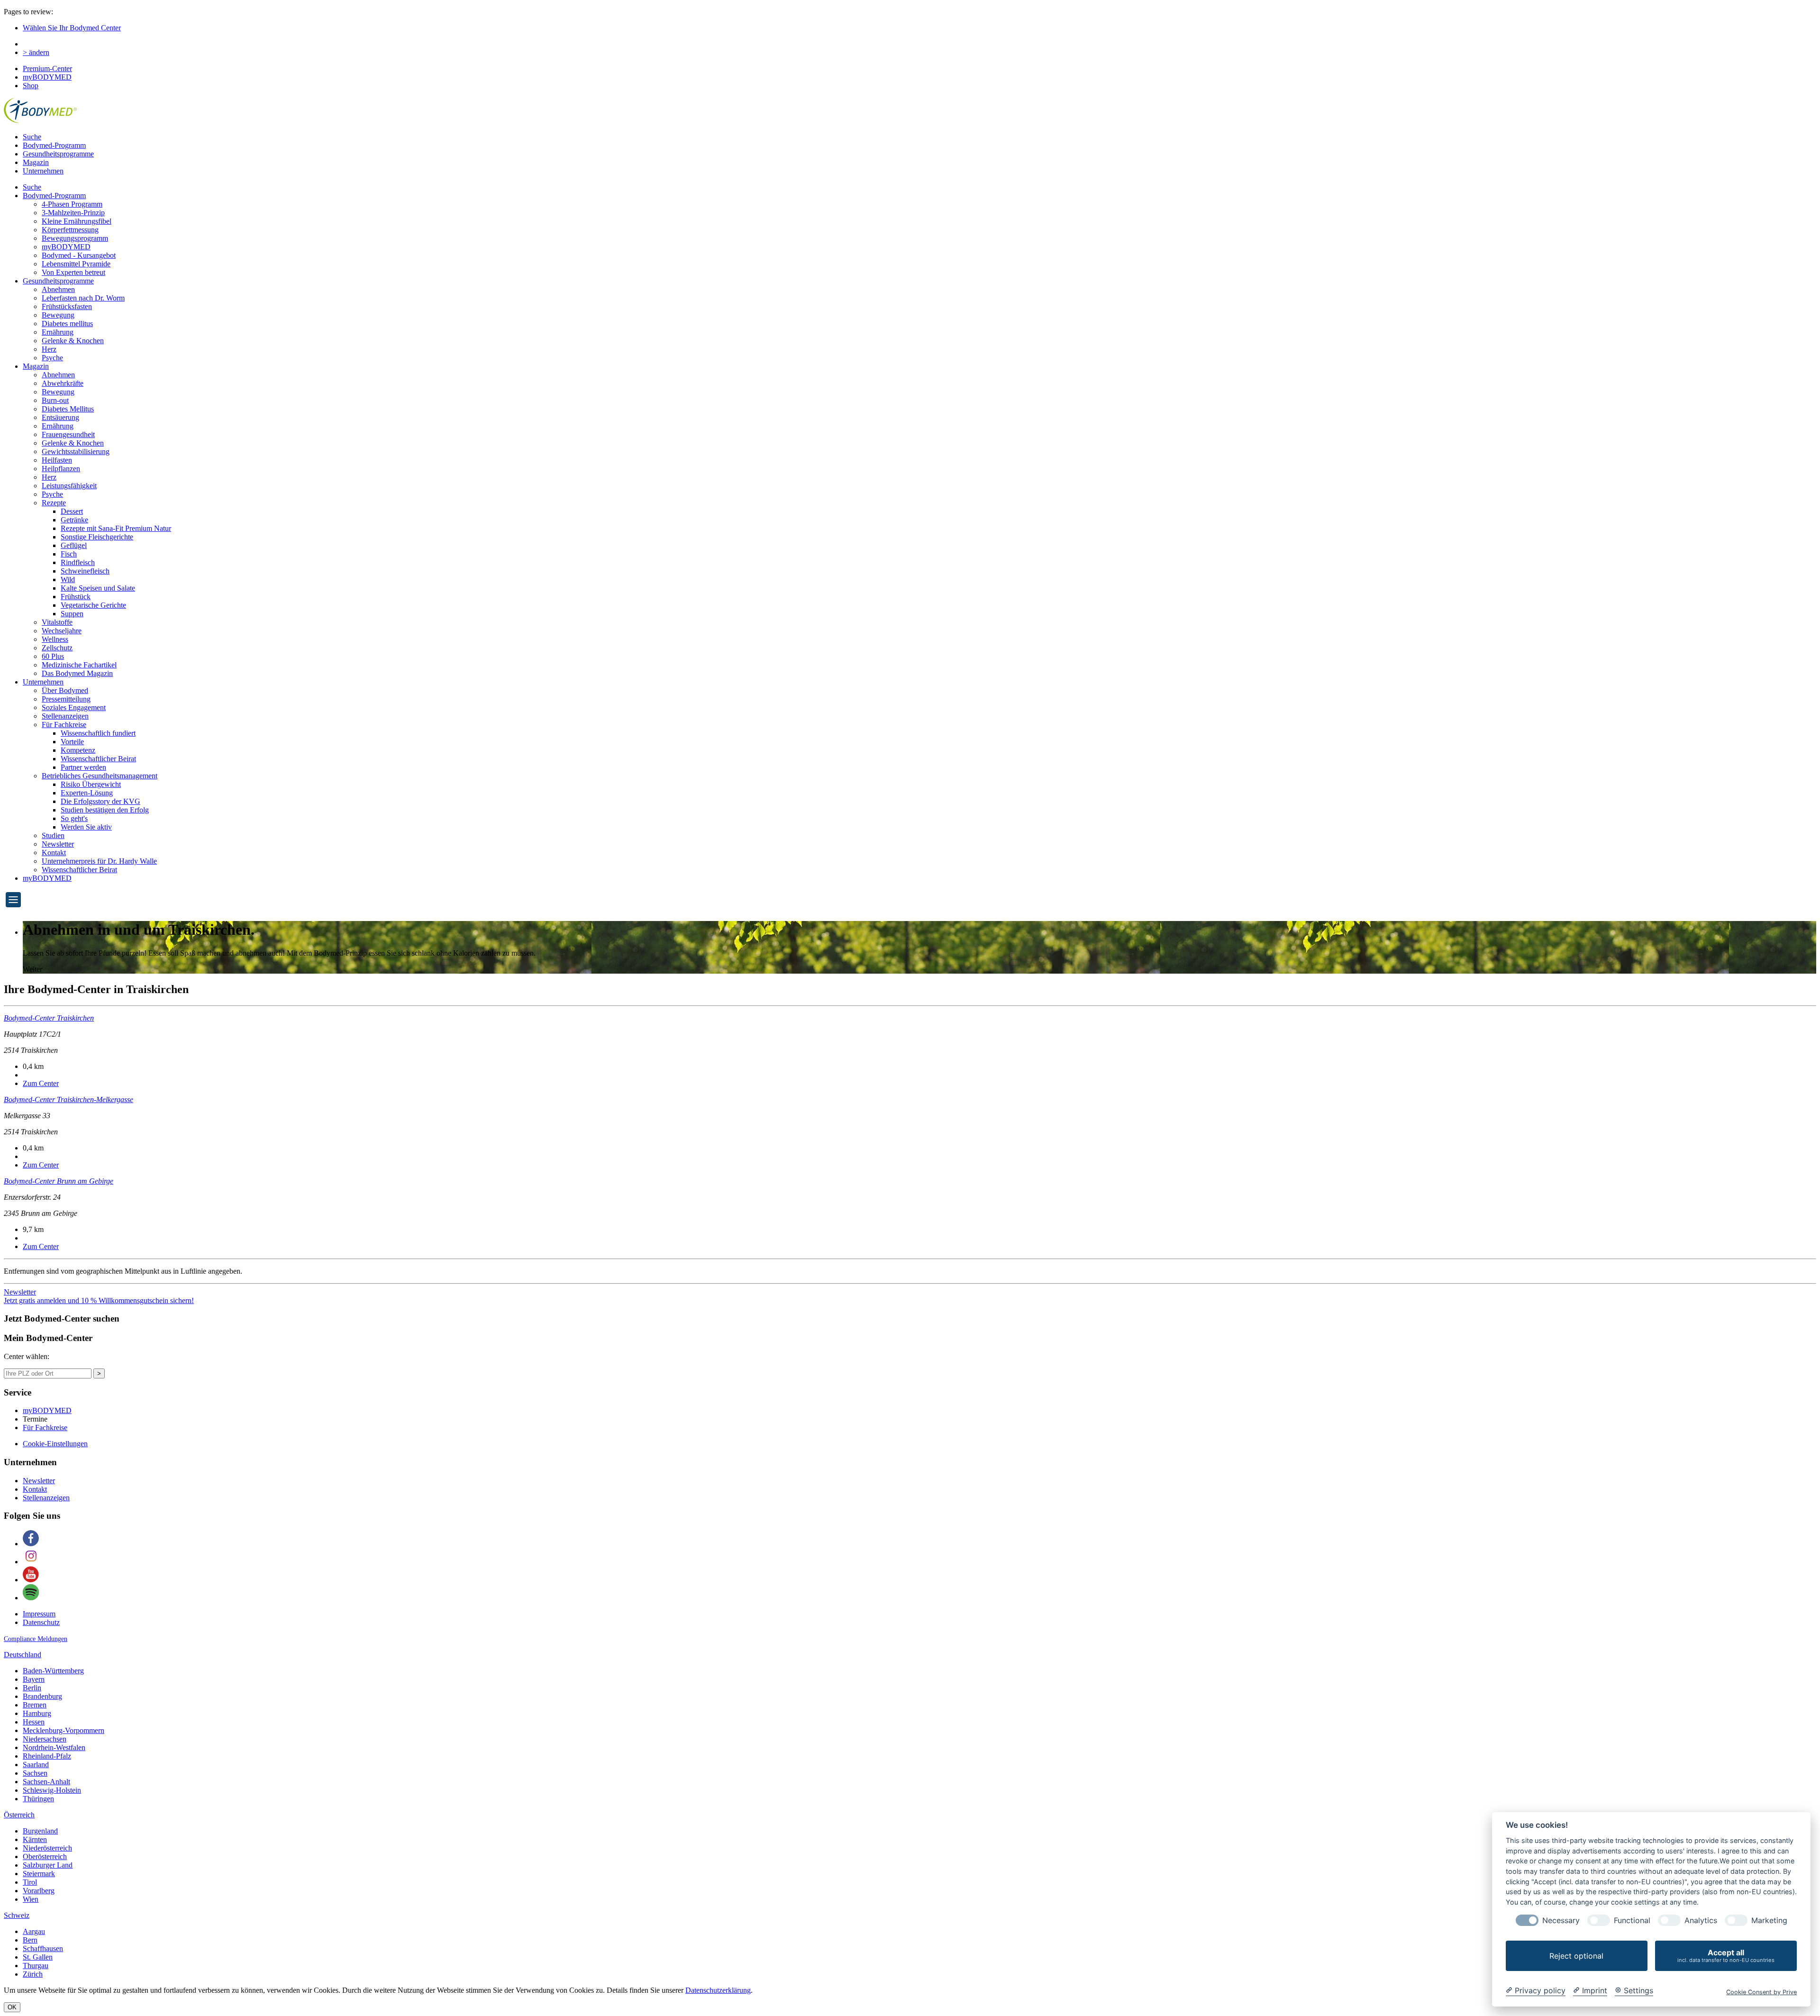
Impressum (39, 1614)
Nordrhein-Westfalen (54, 1747)
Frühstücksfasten (67, 306)
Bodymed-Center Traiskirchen (49, 1018)
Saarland (36, 1765)
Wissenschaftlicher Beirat (98, 759)
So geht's (74, 818)
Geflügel (74, 545)
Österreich (19, 1815)
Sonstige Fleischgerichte (97, 537)
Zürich (33, 1974)
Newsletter (58, 844)
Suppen (72, 614)
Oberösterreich (45, 1856)
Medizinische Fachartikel (79, 665)
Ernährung (58, 332)
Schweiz (17, 1915)
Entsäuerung (60, 417)
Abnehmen (58, 289)
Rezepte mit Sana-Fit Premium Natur (116, 528)
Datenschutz (41, 1622)
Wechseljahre (62, 631)
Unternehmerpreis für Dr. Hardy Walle (99, 861)
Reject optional (1576, 1956)
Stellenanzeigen (65, 716)
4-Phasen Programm (72, 204)
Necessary (1561, 1920)
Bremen (35, 1705)
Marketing (1769, 1920)
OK (12, 2007)
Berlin (32, 1688)
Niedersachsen (45, 1739)
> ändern (36, 52)
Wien (31, 1899)
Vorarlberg (39, 1891)
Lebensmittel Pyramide (76, 264)
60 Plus (53, 656)
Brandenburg (42, 1696)
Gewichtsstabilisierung (76, 452)
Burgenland (40, 1831)
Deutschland (23, 1655)
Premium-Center (47, 68)
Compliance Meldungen (36, 1639)
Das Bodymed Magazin (77, 673)
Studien (53, 835)
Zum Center (41, 1083)
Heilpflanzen (61, 469)
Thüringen (38, 1799)
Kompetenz (78, 750)
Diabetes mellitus (67, 324)
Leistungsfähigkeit (69, 486)
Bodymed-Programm (54, 145)
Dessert (72, 511)
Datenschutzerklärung (718, 1990)
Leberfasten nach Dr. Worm (83, 298)
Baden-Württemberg (53, 1671)
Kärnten (35, 1839)
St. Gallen (38, 1957)
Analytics (1701, 1920)
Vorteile (72, 742)
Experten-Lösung (87, 793)
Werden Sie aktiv (86, 827)
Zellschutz (57, 648)
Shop (31, 86)
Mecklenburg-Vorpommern (64, 1730)
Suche (32, 137)
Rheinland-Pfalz (47, 1756)
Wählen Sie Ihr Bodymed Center (72, 28)
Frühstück (76, 597)
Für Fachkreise (64, 725)
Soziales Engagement (74, 707)
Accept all (1726, 1956)
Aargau (34, 1931)
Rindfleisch (78, 562)
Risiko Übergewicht (91, 784)
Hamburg (37, 1713)
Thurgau (36, 1966)
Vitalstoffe (57, 622)
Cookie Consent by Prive (1761, 1992)
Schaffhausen (43, 1948)
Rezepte (54, 503)
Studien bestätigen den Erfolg (105, 810)
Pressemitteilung (66, 699)
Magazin (36, 162)
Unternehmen (43, 171)
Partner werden (83, 767)
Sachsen (35, 1773)
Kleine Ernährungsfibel (77, 221)
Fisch (69, 554)
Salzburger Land (48, 1865)
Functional (1632, 1920)
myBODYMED (47, 77)
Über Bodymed (65, 690)
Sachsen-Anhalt (46, 1782)
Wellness (55, 639)
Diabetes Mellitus (68, 409)
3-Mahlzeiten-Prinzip (73, 213)
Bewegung (58, 315)
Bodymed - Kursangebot (79, 255)
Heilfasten (57, 460)
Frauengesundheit (68, 434)
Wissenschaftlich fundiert (98, 733)
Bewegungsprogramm (75, 238)
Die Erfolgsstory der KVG (100, 801)
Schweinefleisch (85, 571)
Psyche (52, 358)
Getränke (74, 520)
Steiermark (39, 1874)
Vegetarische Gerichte (93, 605)
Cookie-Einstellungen (55, 1444)
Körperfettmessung (70, 230)
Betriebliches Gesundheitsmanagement (100, 776)
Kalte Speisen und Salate (98, 588)
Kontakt (54, 853)
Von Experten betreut (73, 272)
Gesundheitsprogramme (58, 154)
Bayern (34, 1679)
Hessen (34, 1722)
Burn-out (55, 400)
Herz (49, 349)
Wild (68, 579)
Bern (30, 1940)
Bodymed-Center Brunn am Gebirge (59, 1181)
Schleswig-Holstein (52, 1790)
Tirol (30, 1882)
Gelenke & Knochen (73, 341)
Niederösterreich (47, 1848)
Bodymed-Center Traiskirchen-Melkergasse (68, 1099)
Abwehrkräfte (63, 383)
